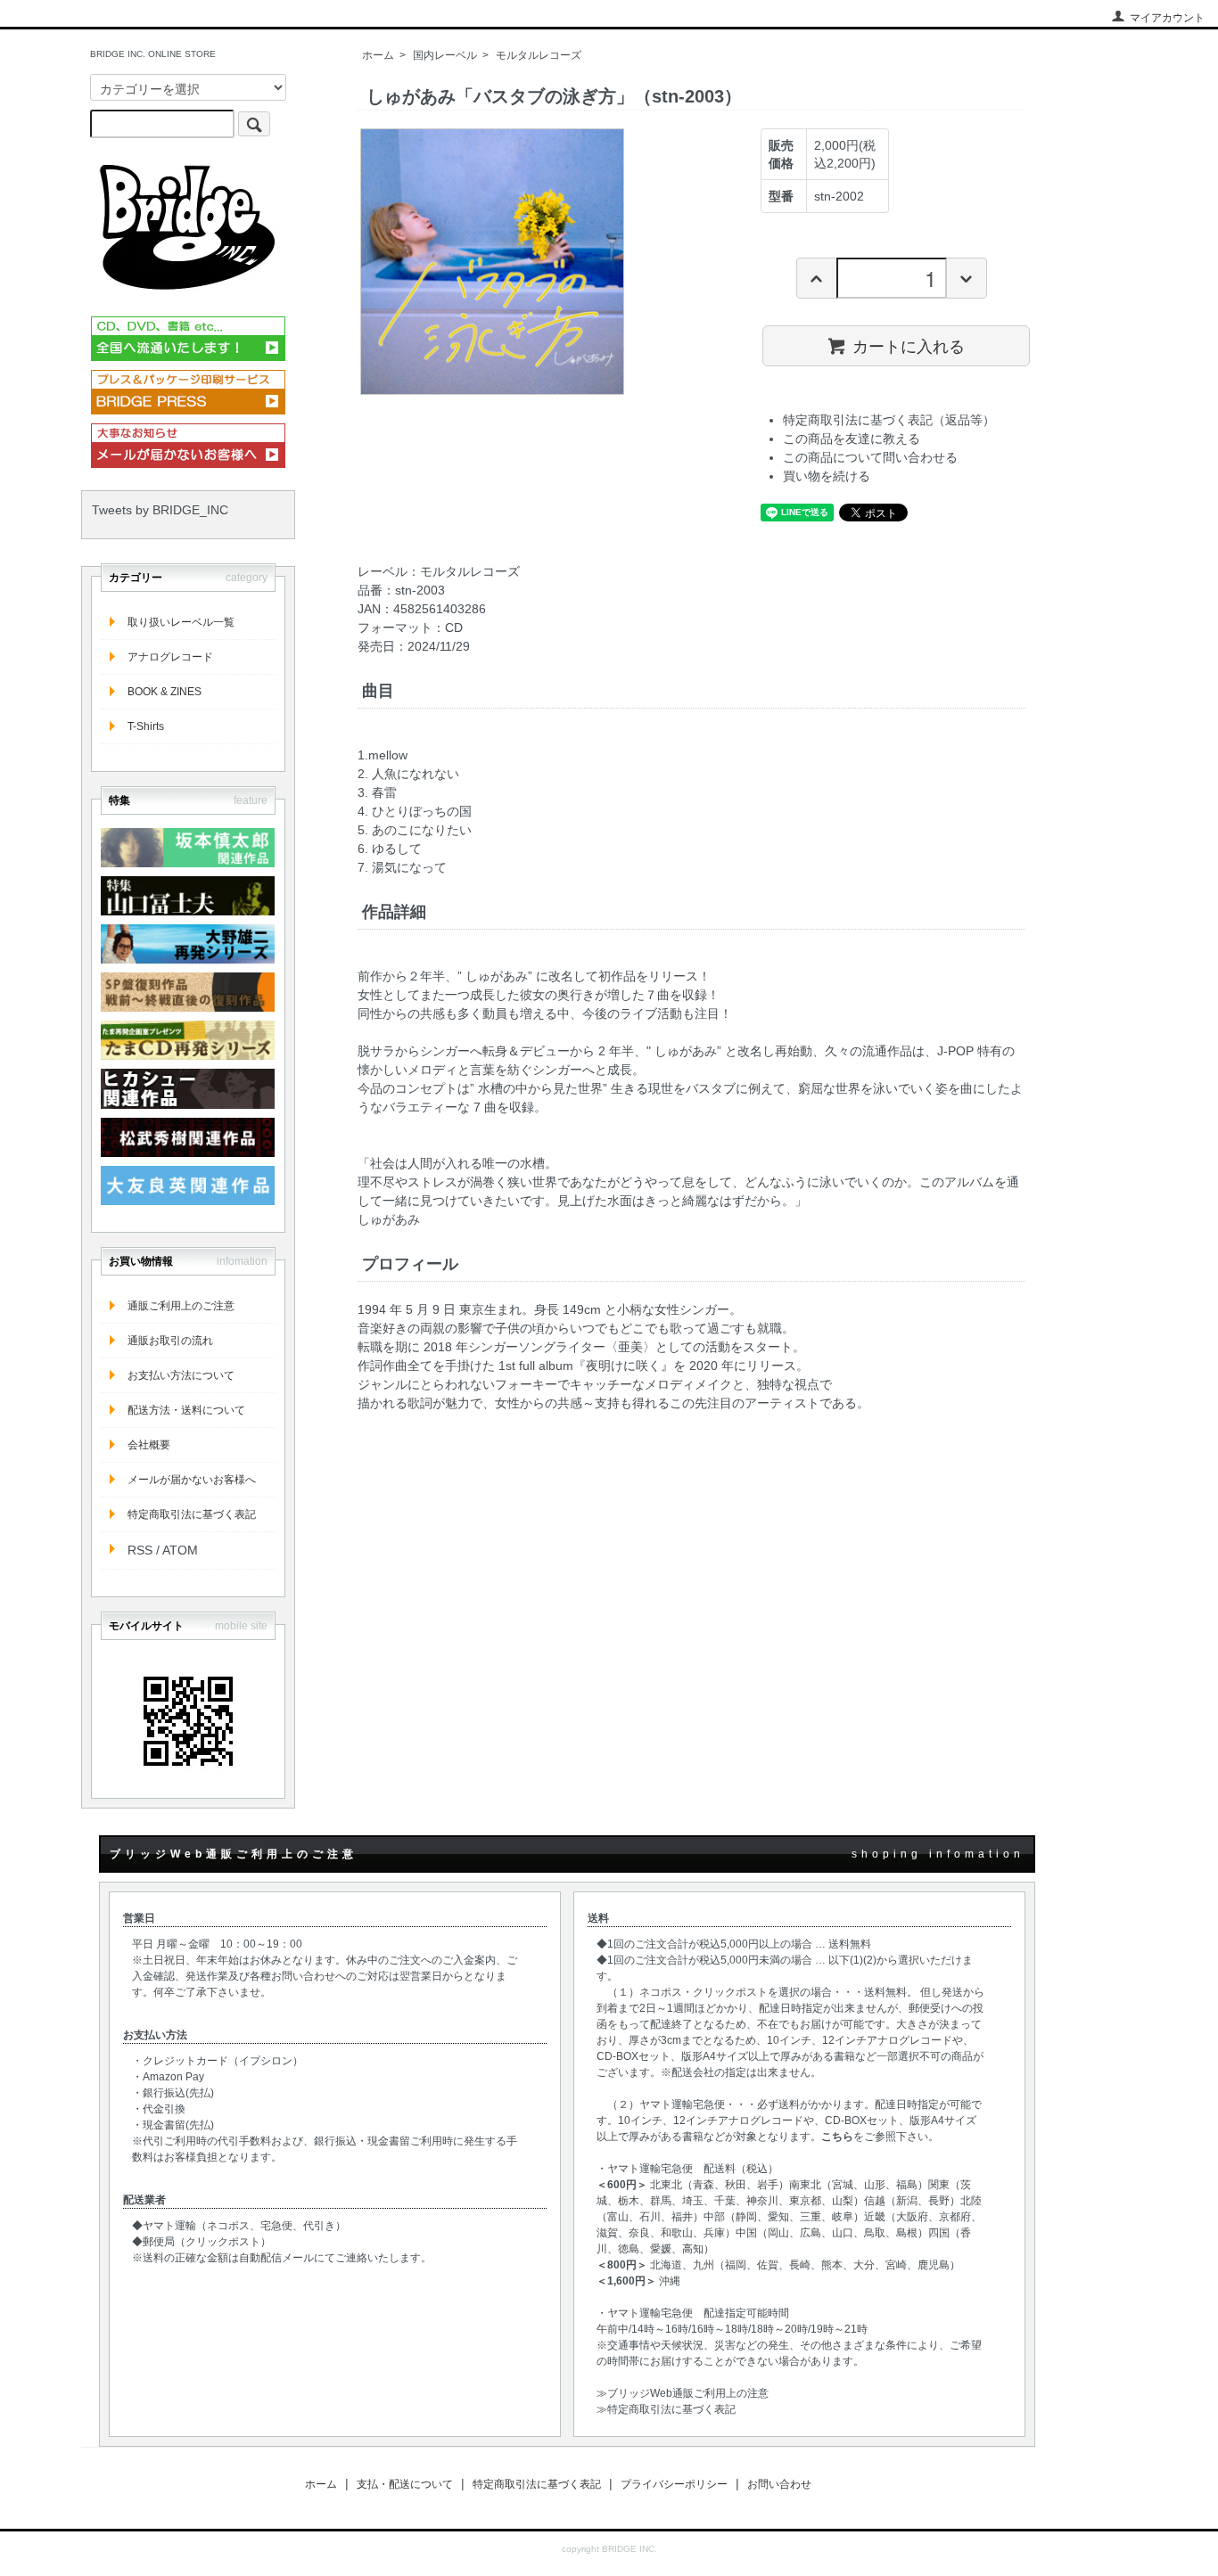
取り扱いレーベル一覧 (181, 622)
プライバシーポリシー (674, 2484)
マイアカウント (1167, 18)
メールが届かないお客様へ (192, 1480)
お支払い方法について (181, 1375)
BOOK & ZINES (165, 692)
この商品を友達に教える (852, 439)
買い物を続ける (827, 476)
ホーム (378, 55)
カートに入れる (909, 345)
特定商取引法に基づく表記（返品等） (889, 420)
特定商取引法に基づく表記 (192, 1514)
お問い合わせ (779, 2484)
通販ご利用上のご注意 (181, 1306)
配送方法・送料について (186, 1410)
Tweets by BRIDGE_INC (160, 510)
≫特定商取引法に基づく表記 (666, 2409)
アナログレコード (170, 657)
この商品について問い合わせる (870, 457)
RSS (140, 1550)
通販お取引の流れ (170, 1341)
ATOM (180, 1550)
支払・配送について (405, 2484)
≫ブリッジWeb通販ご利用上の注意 (683, 2393)
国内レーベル (445, 55)
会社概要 (149, 1445)
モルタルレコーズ (539, 55)
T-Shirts (146, 726)
